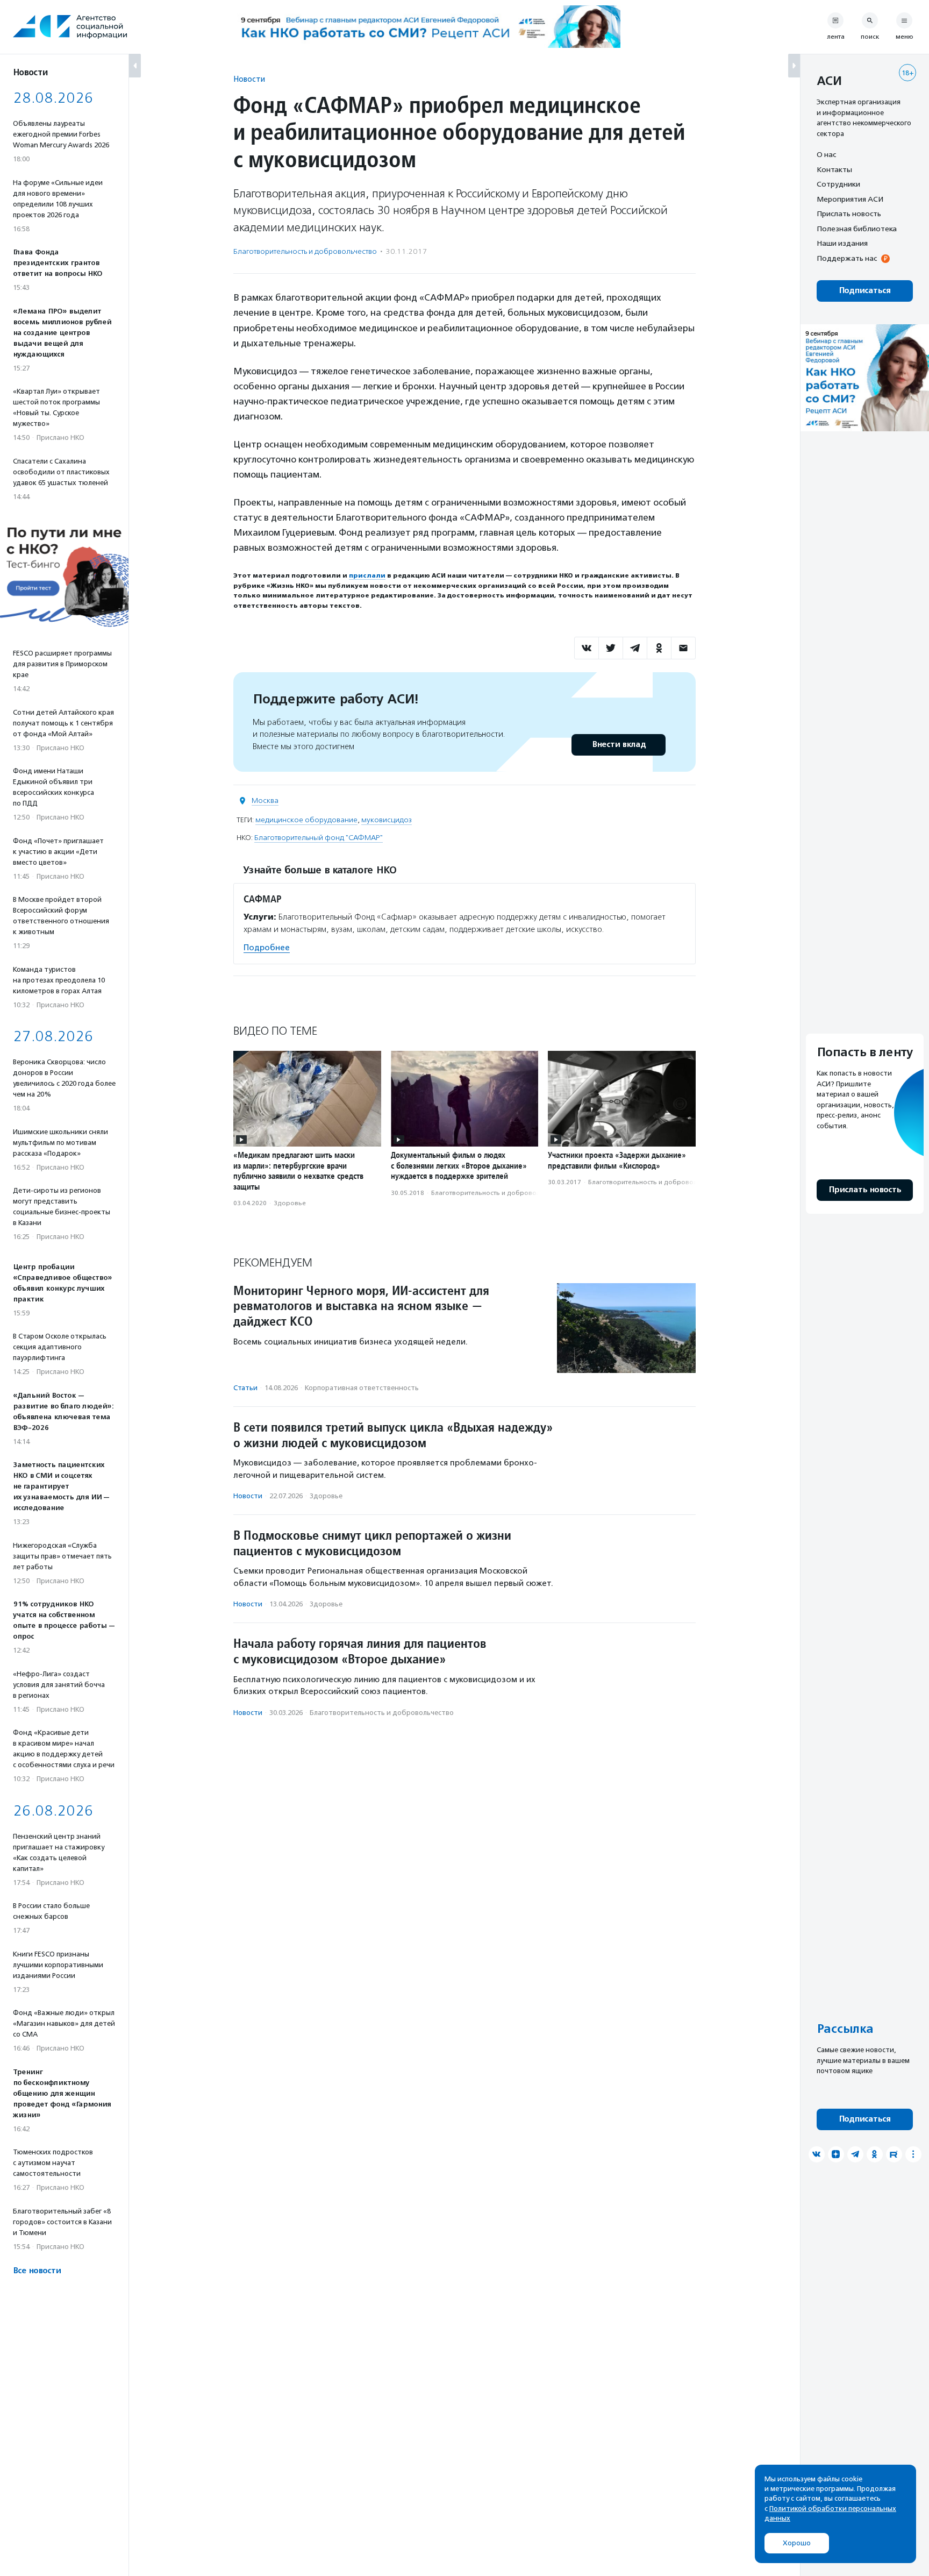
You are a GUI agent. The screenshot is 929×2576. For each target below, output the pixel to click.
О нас (826, 154)
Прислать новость (849, 214)
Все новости (37, 2271)
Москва (265, 800)
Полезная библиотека (857, 229)
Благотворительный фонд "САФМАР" (319, 838)
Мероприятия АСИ (850, 199)
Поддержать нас (847, 258)
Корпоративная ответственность (362, 1388)
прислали (367, 575)
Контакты (834, 169)
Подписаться (865, 291)
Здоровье (290, 1203)
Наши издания (842, 243)
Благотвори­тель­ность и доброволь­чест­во (305, 251)
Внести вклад (619, 745)
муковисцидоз (387, 820)
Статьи (245, 1388)
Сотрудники (838, 184)
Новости (249, 79)
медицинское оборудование (306, 820)
